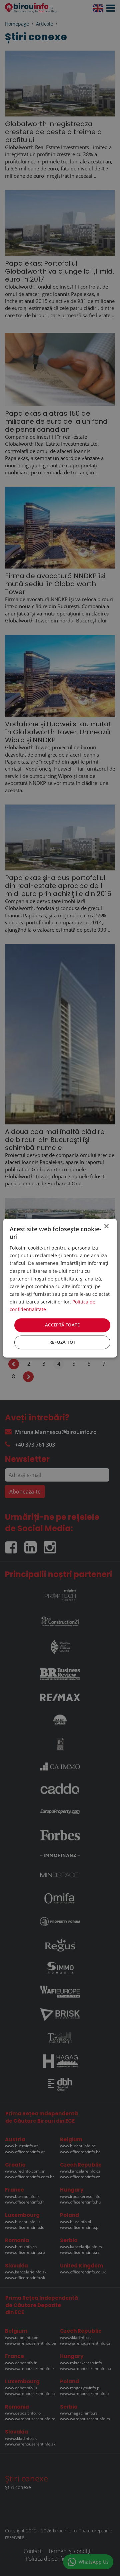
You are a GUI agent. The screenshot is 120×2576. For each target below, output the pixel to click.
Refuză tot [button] (62, 1342)
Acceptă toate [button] (62, 1325)
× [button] (106, 1226)
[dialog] (60, 1288)
